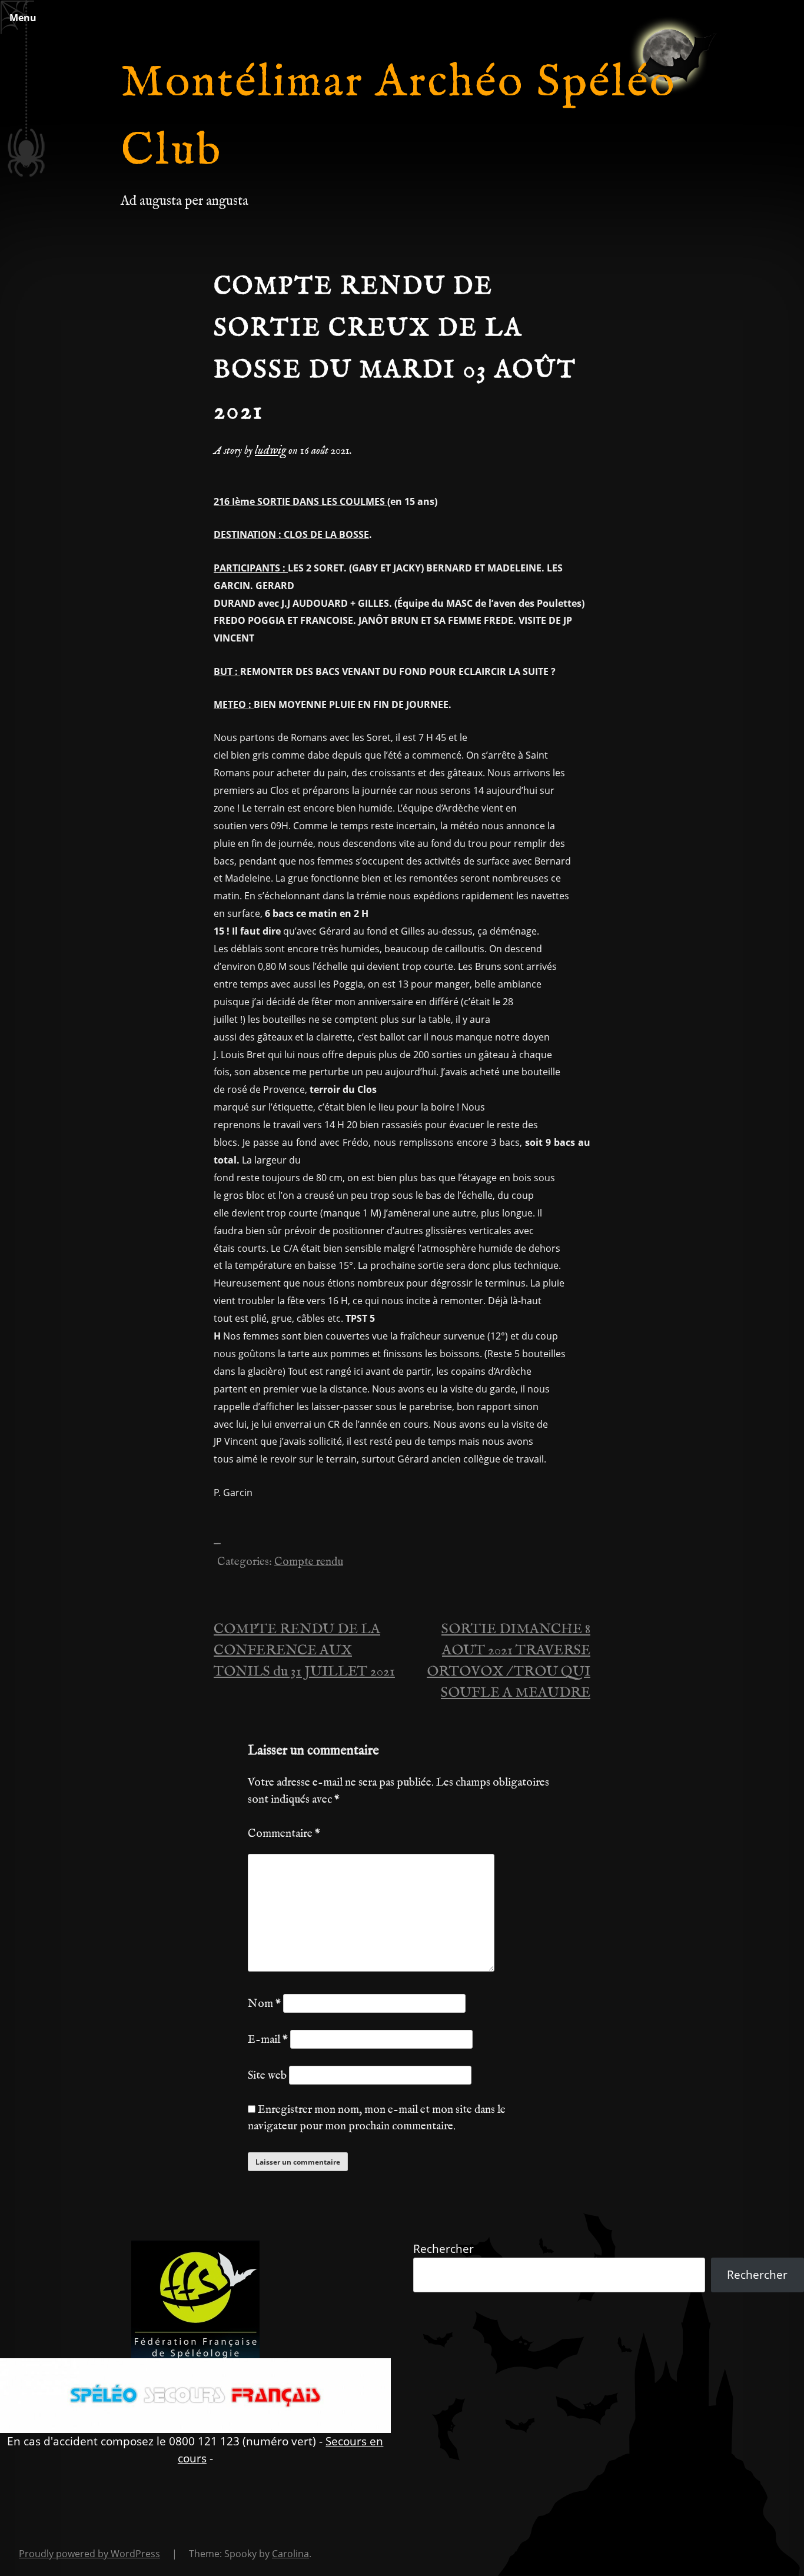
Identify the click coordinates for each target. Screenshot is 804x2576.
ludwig (270, 451)
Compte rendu (309, 1562)
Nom (264, 2004)
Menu (23, 18)
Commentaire (284, 1834)
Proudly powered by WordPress (89, 2554)
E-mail (268, 2040)
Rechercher (443, 2248)
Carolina (290, 2554)
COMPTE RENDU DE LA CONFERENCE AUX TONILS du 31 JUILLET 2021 (304, 1651)
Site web (267, 2076)
